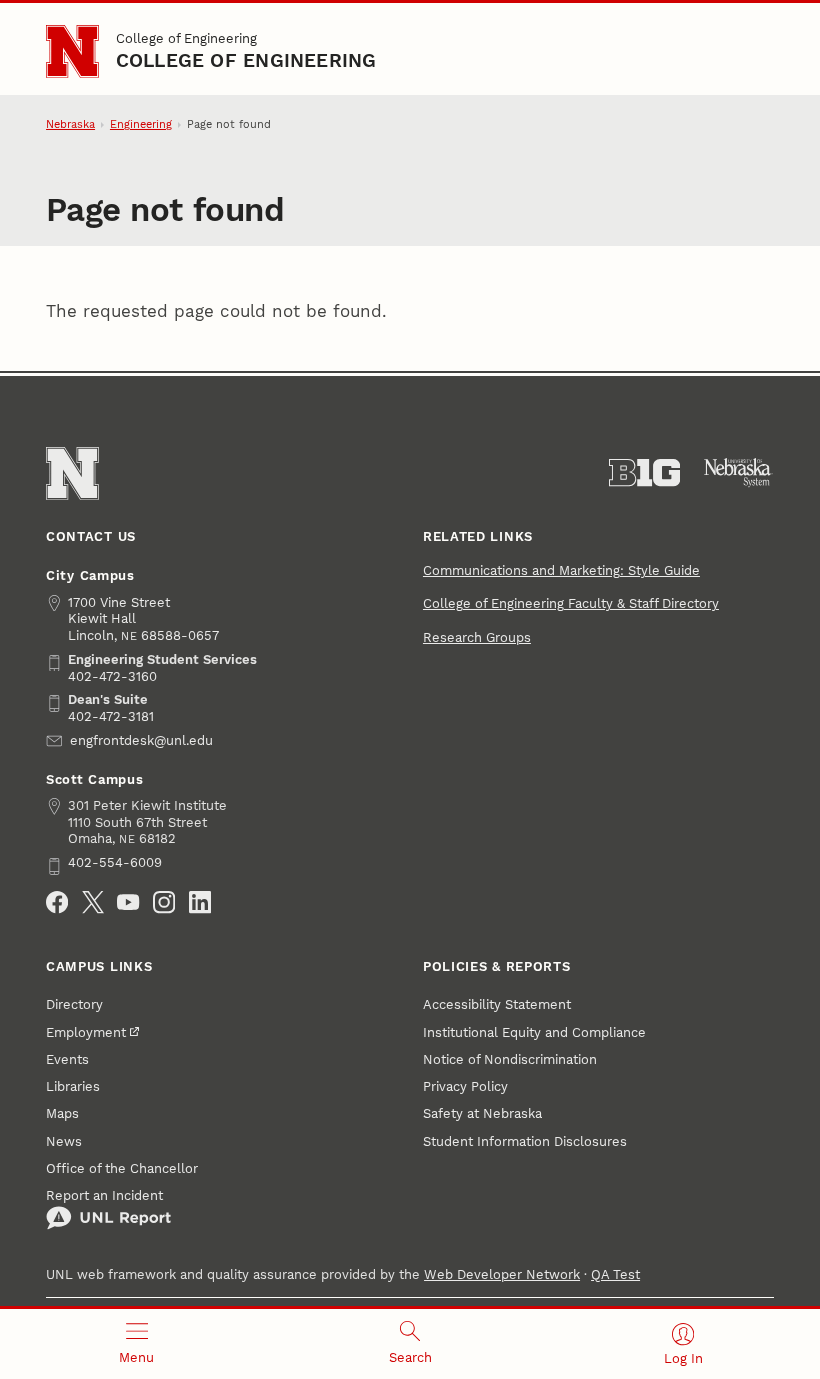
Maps (62, 1113)
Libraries (73, 1086)
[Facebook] (57, 902)
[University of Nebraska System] (738, 473)
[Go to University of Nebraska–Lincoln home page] (72, 51)
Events (67, 1059)
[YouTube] (128, 902)
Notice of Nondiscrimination (510, 1059)
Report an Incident (104, 1195)
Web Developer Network (502, 1274)
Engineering (141, 124)
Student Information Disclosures (525, 1141)
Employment (86, 1032)
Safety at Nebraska (482, 1113)
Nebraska (70, 124)
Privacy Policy (465, 1086)
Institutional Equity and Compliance (534, 1032)
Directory (74, 1004)
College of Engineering (186, 38)
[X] (93, 902)
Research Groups (477, 637)
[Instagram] (164, 902)
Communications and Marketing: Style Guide (561, 570)
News (64, 1141)
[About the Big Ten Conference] (644, 473)
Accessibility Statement (497, 1004)
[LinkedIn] (200, 902)
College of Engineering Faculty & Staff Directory (571, 603)
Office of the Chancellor (122, 1168)
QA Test (615, 1274)
